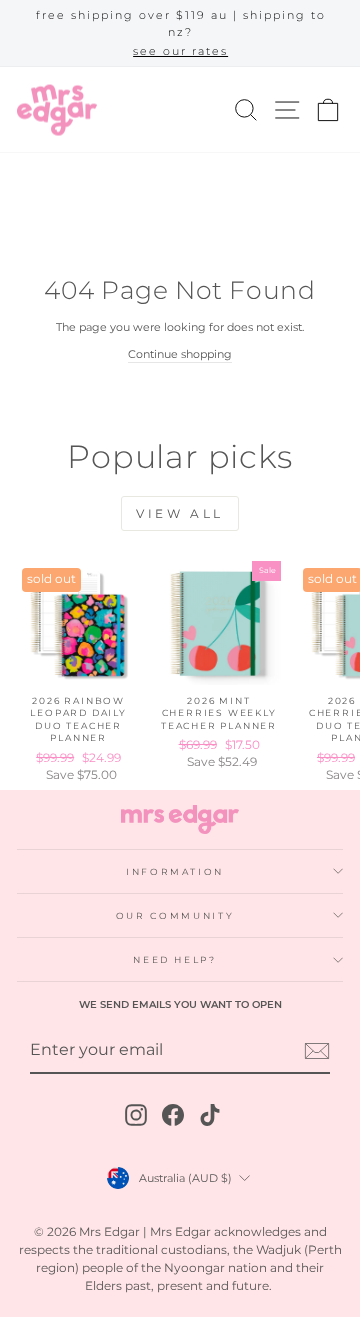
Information (175, 871)
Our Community (175, 915)
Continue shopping (180, 354)
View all (180, 513)
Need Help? (175, 959)
